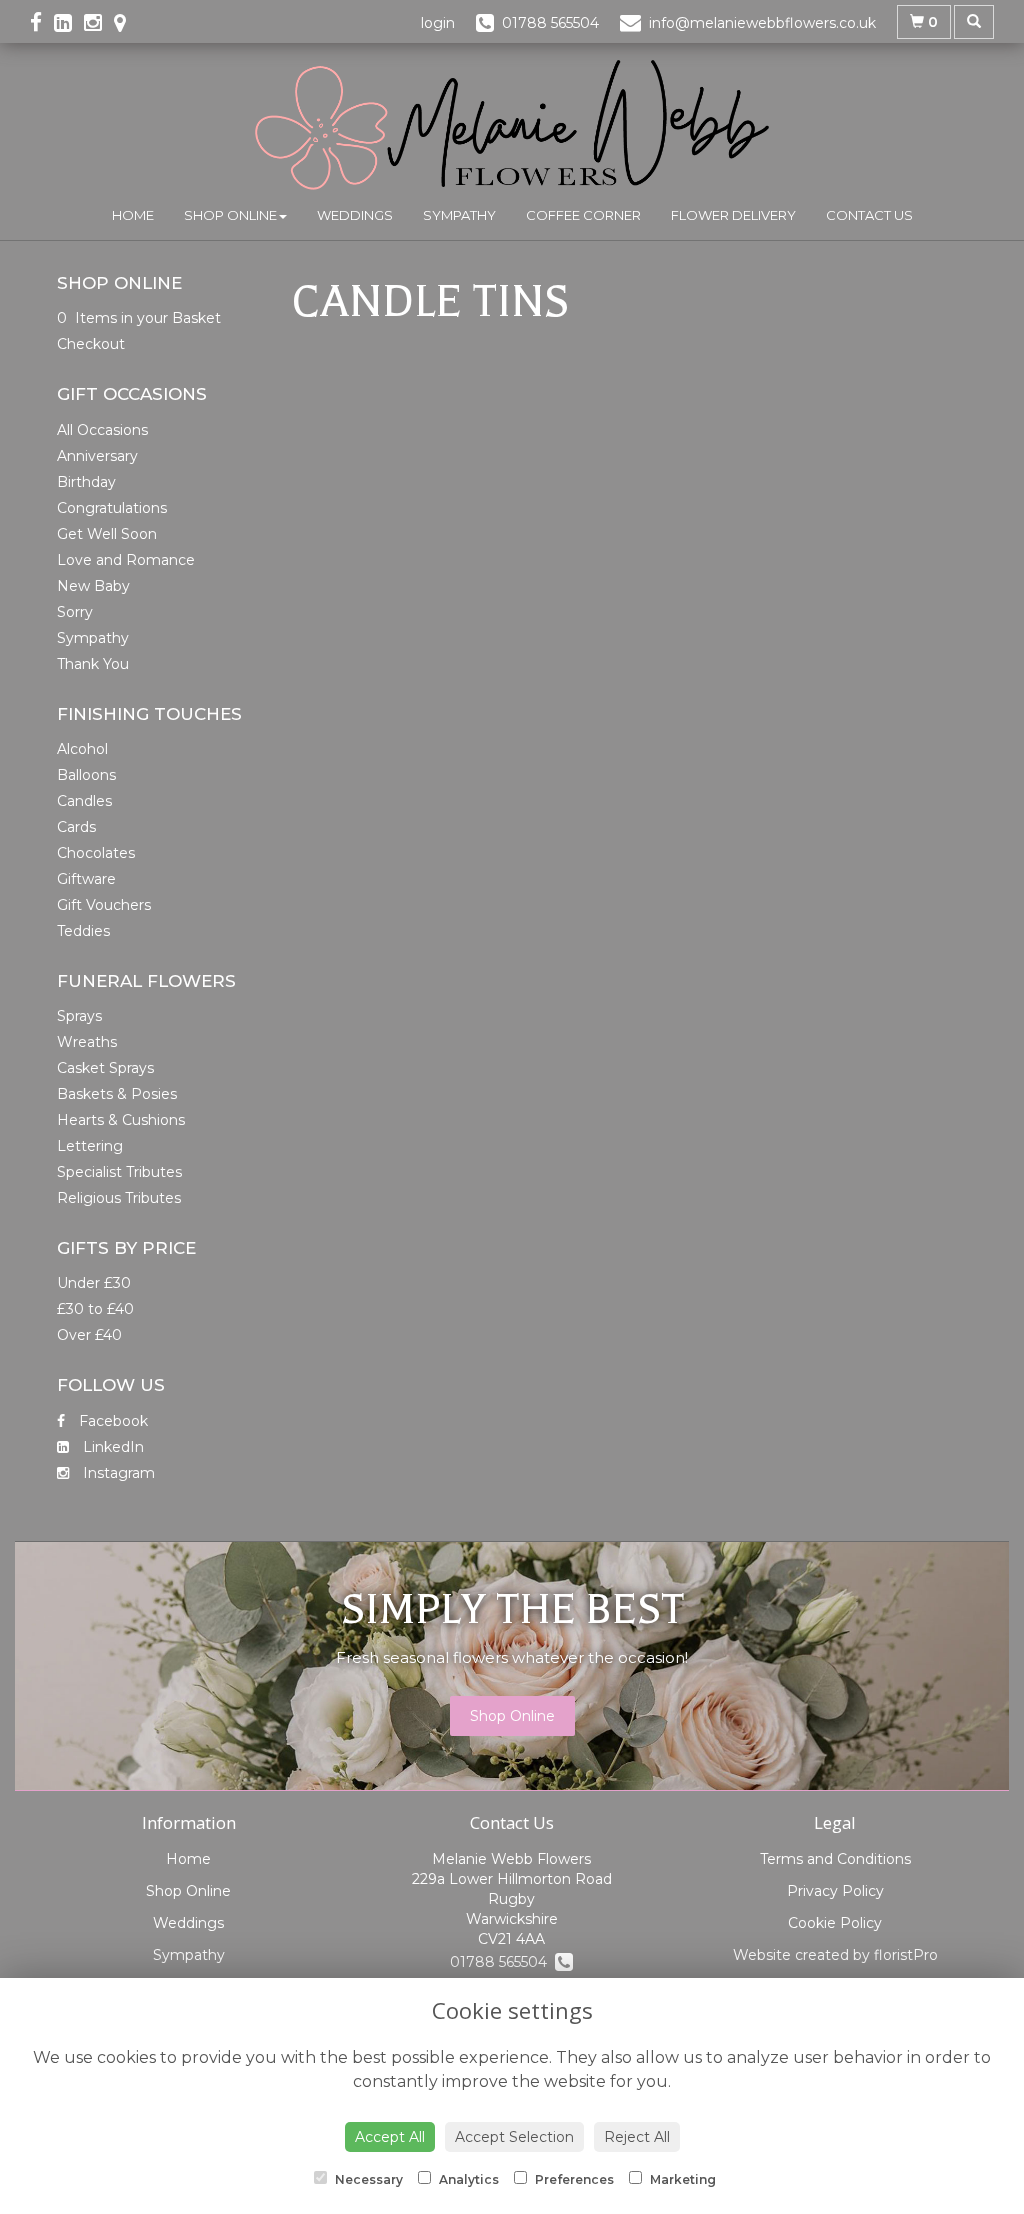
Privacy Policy (835, 1891)
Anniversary (97, 456)
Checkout (91, 344)
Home (133, 215)
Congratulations (112, 508)
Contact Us (869, 215)
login (438, 23)
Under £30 (94, 1283)
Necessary (367, 2179)
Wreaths (87, 1042)
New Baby (93, 586)
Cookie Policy (835, 1923)
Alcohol (82, 749)
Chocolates (96, 853)
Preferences (573, 2179)
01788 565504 (502, 1962)
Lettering (90, 1146)
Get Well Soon (107, 534)
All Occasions (102, 430)
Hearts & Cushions (121, 1120)
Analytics (467, 2179)
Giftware (86, 879)
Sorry (75, 612)
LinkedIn (111, 1447)
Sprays (79, 1016)
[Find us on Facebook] (42, 22)
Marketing (681, 2179)
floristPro (906, 1955)
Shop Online (230, 215)
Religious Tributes (119, 1198)
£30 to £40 (95, 1309)
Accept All (390, 2137)
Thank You (93, 664)
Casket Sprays (105, 1068)
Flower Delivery (733, 215)
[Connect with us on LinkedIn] (69, 22)
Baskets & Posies (117, 1094)
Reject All (637, 2137)
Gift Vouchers (104, 905)
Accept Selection (514, 2137)
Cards (76, 827)
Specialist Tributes (119, 1172)
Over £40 (89, 1335)
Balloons (86, 775)
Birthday (86, 482)
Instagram (117, 1473)
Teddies (83, 931)
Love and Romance (126, 560)
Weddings (355, 215)
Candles (84, 801)
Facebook (111, 1421)
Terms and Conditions (835, 1859)
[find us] (126, 22)
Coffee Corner (583, 215)
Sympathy (459, 215)
